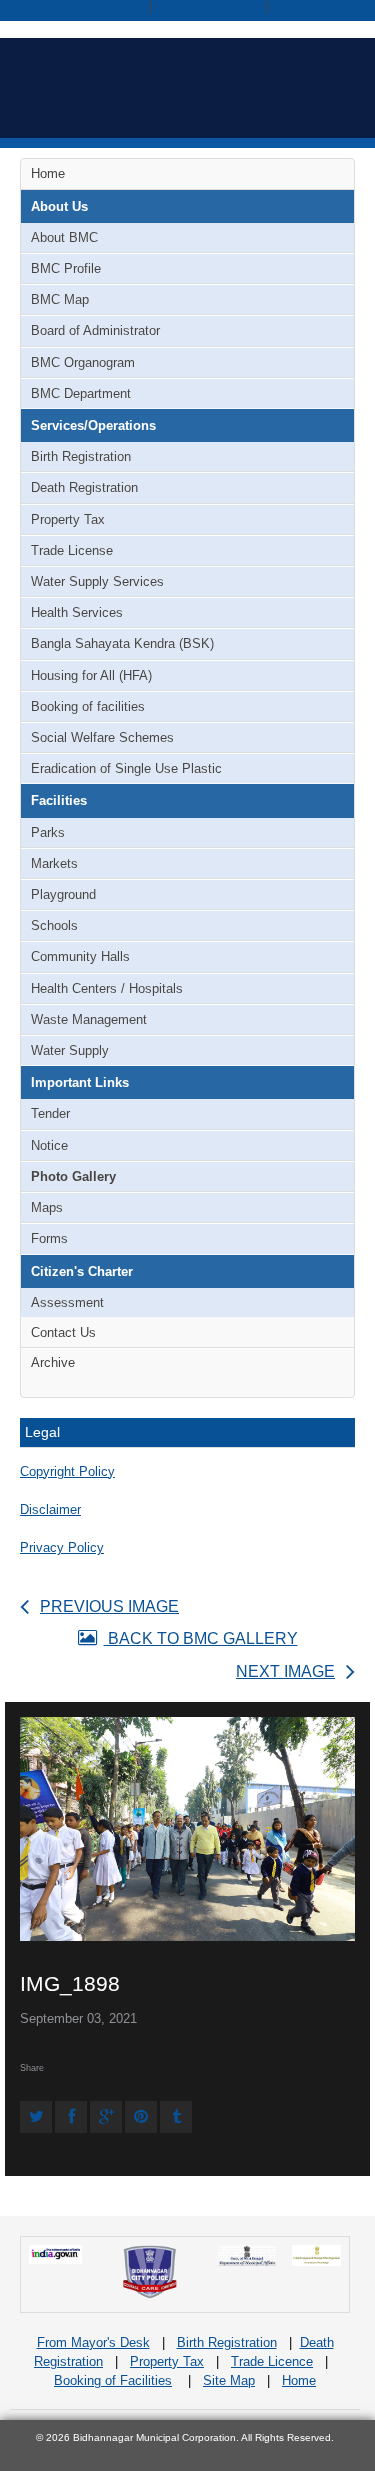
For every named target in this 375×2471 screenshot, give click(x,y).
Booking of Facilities (113, 2380)
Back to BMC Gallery (201, 1638)
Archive (53, 1362)
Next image (285, 1671)
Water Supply (70, 1050)
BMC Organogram (83, 362)
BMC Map (60, 299)
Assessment (67, 1302)
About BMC (64, 237)
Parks (48, 832)
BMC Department (81, 393)
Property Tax (68, 519)
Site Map (229, 2380)
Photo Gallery (73, 1176)
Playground (63, 894)
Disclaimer (50, 1509)
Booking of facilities (88, 706)
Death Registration (84, 487)
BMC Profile (66, 268)
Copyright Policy (67, 1471)
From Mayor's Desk (93, 2342)
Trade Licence (272, 2361)
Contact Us (63, 1332)
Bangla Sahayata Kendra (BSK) (122, 643)
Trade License (72, 550)
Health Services (77, 612)
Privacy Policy (62, 1547)
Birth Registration (81, 456)
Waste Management (89, 1019)
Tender (50, 1113)
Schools (54, 925)
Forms (49, 1238)
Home (48, 173)
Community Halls (80, 956)
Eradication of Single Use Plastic (126, 768)
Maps (47, 1207)
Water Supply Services (97, 581)
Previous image (109, 1606)
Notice (49, 1145)
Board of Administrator (95, 330)
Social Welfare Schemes (102, 737)
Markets (54, 863)
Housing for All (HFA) (91, 675)
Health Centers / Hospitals (107, 988)
